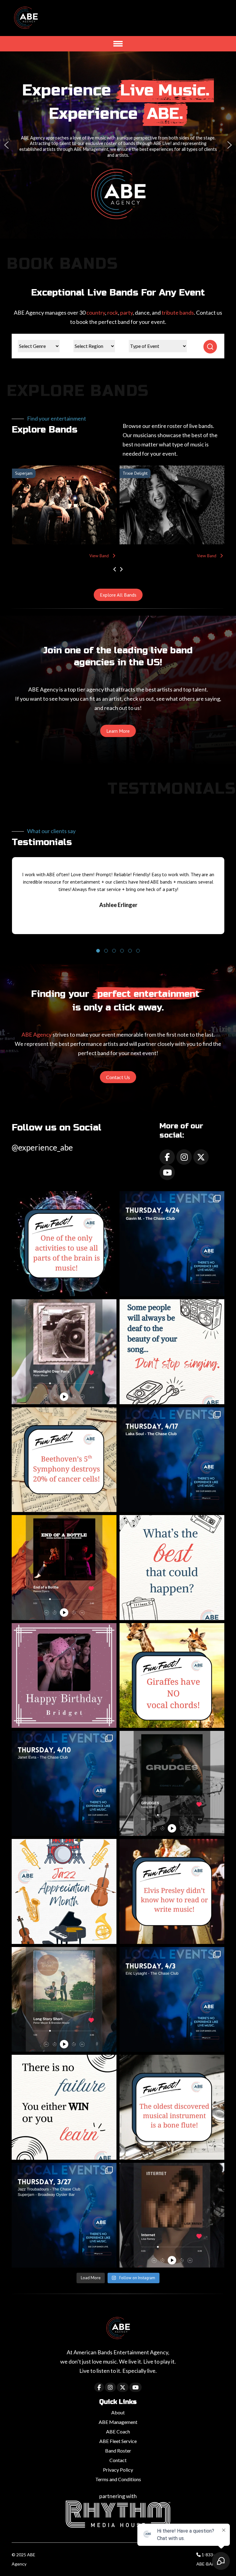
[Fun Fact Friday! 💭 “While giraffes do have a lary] (172, 1676)
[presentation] (115, 569)
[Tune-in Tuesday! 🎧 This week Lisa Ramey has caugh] (172, 2215)
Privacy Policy (118, 2470)
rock (113, 312)
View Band (101, 556)
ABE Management (118, 2422)
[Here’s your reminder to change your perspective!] (172, 1568)
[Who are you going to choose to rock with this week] (64, 2215)
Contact (118, 2460)
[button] (6, 145)
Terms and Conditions (118, 2479)
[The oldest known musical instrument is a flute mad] (172, 2107)
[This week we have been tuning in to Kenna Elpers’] (64, 1568)
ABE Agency (37, 1034)
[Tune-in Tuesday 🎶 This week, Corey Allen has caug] (172, 1783)
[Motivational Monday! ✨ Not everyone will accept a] (172, 1352)
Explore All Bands (118, 595)
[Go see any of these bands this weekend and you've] (172, 1460)
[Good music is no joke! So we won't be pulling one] (172, 2000)
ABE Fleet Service (118, 2441)
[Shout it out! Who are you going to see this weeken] (64, 1783)
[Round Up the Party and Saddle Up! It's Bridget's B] (64, 1676)
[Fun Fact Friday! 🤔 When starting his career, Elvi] (172, 1891)
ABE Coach (118, 2431)
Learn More (118, 731)
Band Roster (118, 2451)
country (96, 312)
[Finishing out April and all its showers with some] (172, 1244)
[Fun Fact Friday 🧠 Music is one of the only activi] (64, 1244)
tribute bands (178, 312)
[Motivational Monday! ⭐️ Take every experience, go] (64, 2107)
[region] (118, 145)
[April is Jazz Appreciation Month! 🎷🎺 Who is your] (64, 1891)
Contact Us (118, 1077)
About (118, 2412)
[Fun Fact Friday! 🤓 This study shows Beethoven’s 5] (64, 1460)
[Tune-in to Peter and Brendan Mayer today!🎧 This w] (64, 2000)
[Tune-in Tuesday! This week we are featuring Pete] (64, 1352)
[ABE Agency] (26, 20)
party (126, 312)
